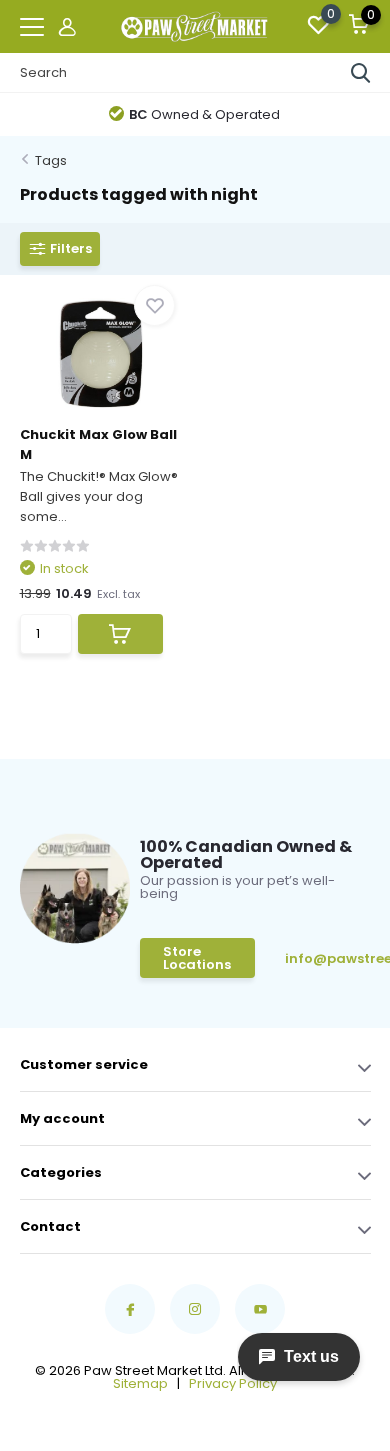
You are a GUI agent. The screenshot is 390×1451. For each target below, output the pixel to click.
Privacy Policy (233, 1383)
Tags (51, 160)
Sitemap (140, 1383)
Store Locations (197, 958)
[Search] (361, 73)
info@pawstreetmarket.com (328, 958)
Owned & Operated (204, 114)
